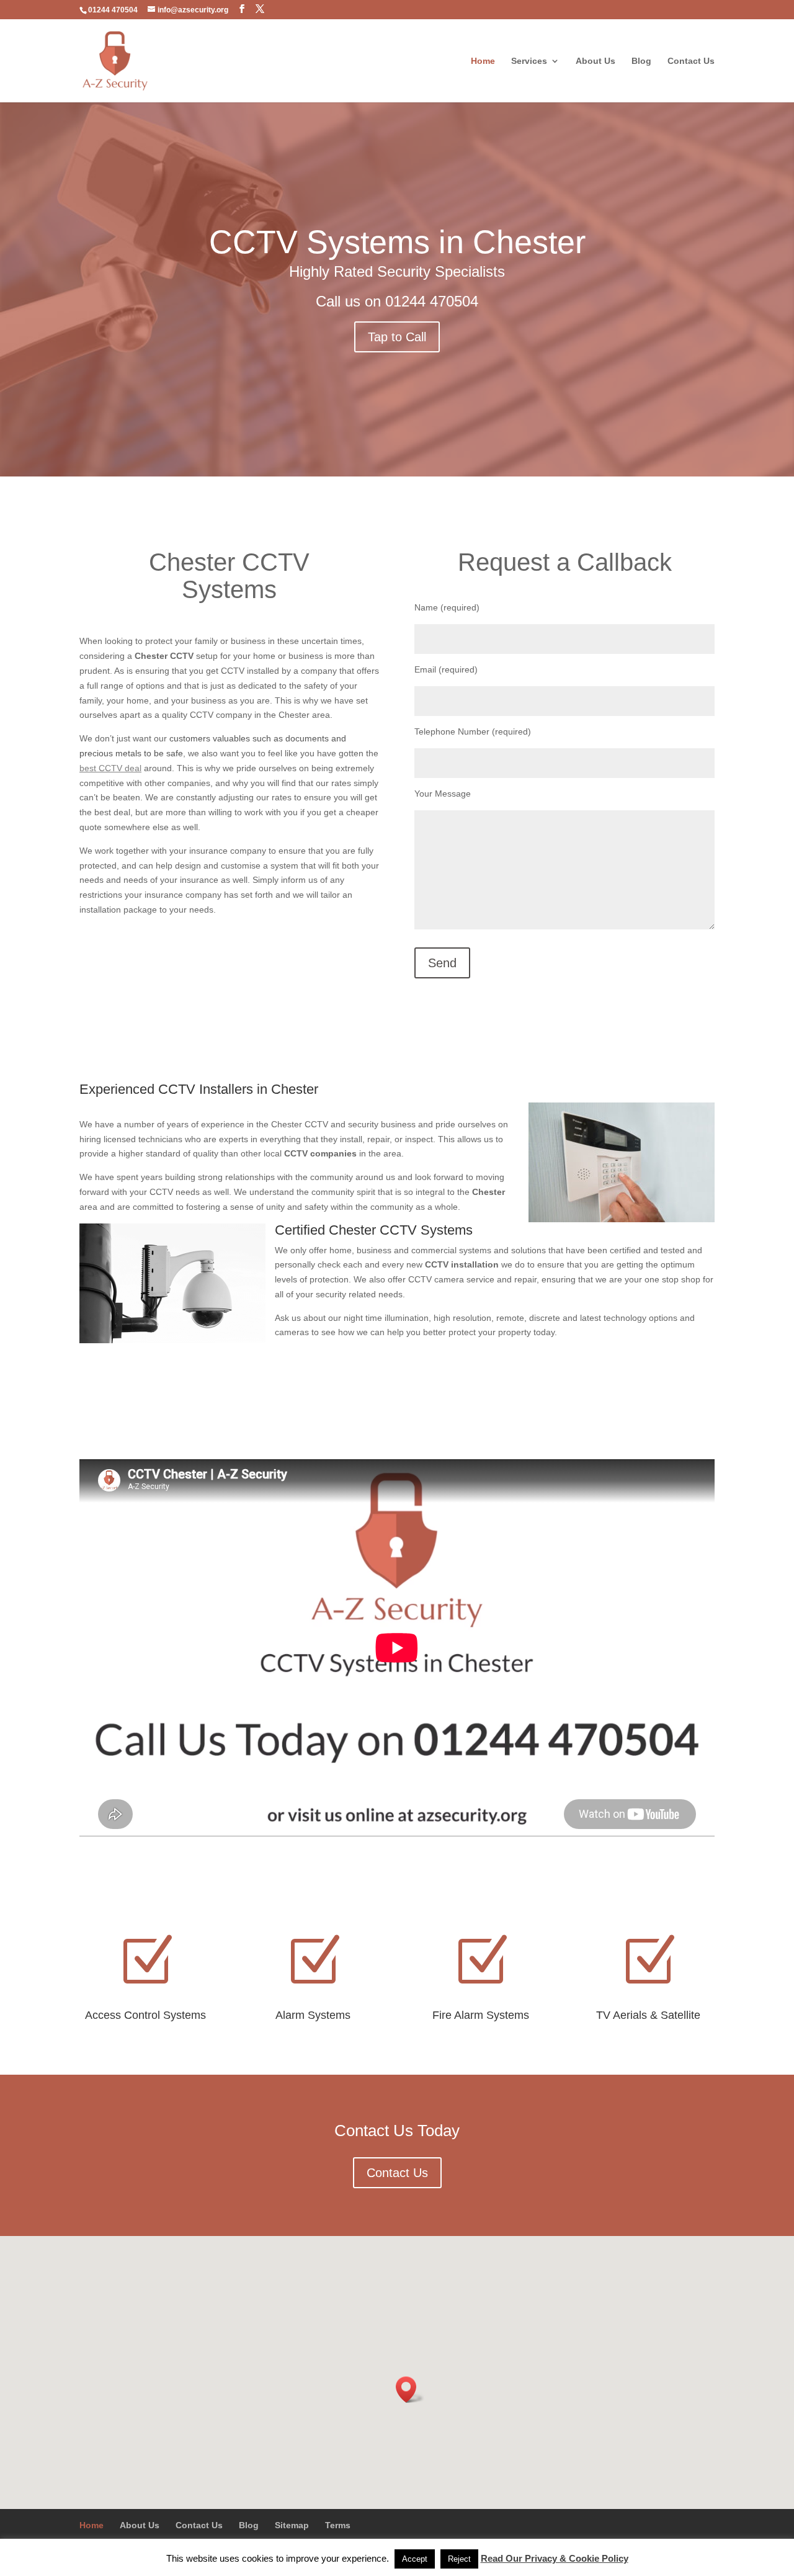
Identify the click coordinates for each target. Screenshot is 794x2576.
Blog (641, 61)
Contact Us (691, 61)
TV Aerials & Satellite (648, 2015)
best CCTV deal (110, 768)
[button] (410, 2390)
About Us (595, 61)
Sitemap (292, 2525)
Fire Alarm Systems (481, 2015)
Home (483, 61)
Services (529, 61)
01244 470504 (432, 301)
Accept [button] (415, 2559)
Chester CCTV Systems (229, 576)
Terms (338, 2525)
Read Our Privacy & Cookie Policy (555, 2558)
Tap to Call (397, 337)
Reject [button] (459, 2559)
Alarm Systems (313, 2015)
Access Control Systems (145, 2015)
